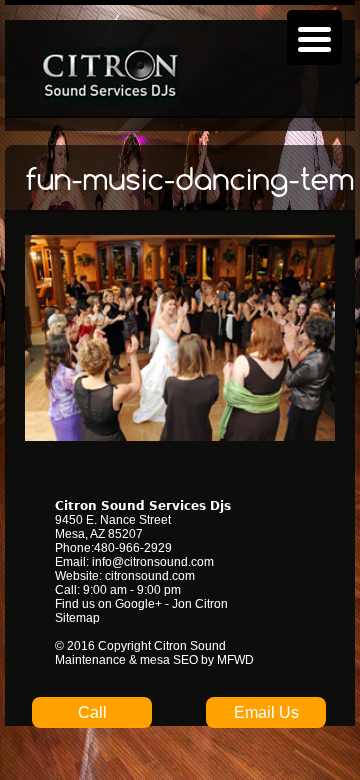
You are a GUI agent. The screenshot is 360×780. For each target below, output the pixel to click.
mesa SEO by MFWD (197, 660)
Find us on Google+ (108, 604)
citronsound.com (150, 576)
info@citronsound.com (153, 562)
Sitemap (77, 618)
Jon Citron (200, 604)
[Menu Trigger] (314, 37)
